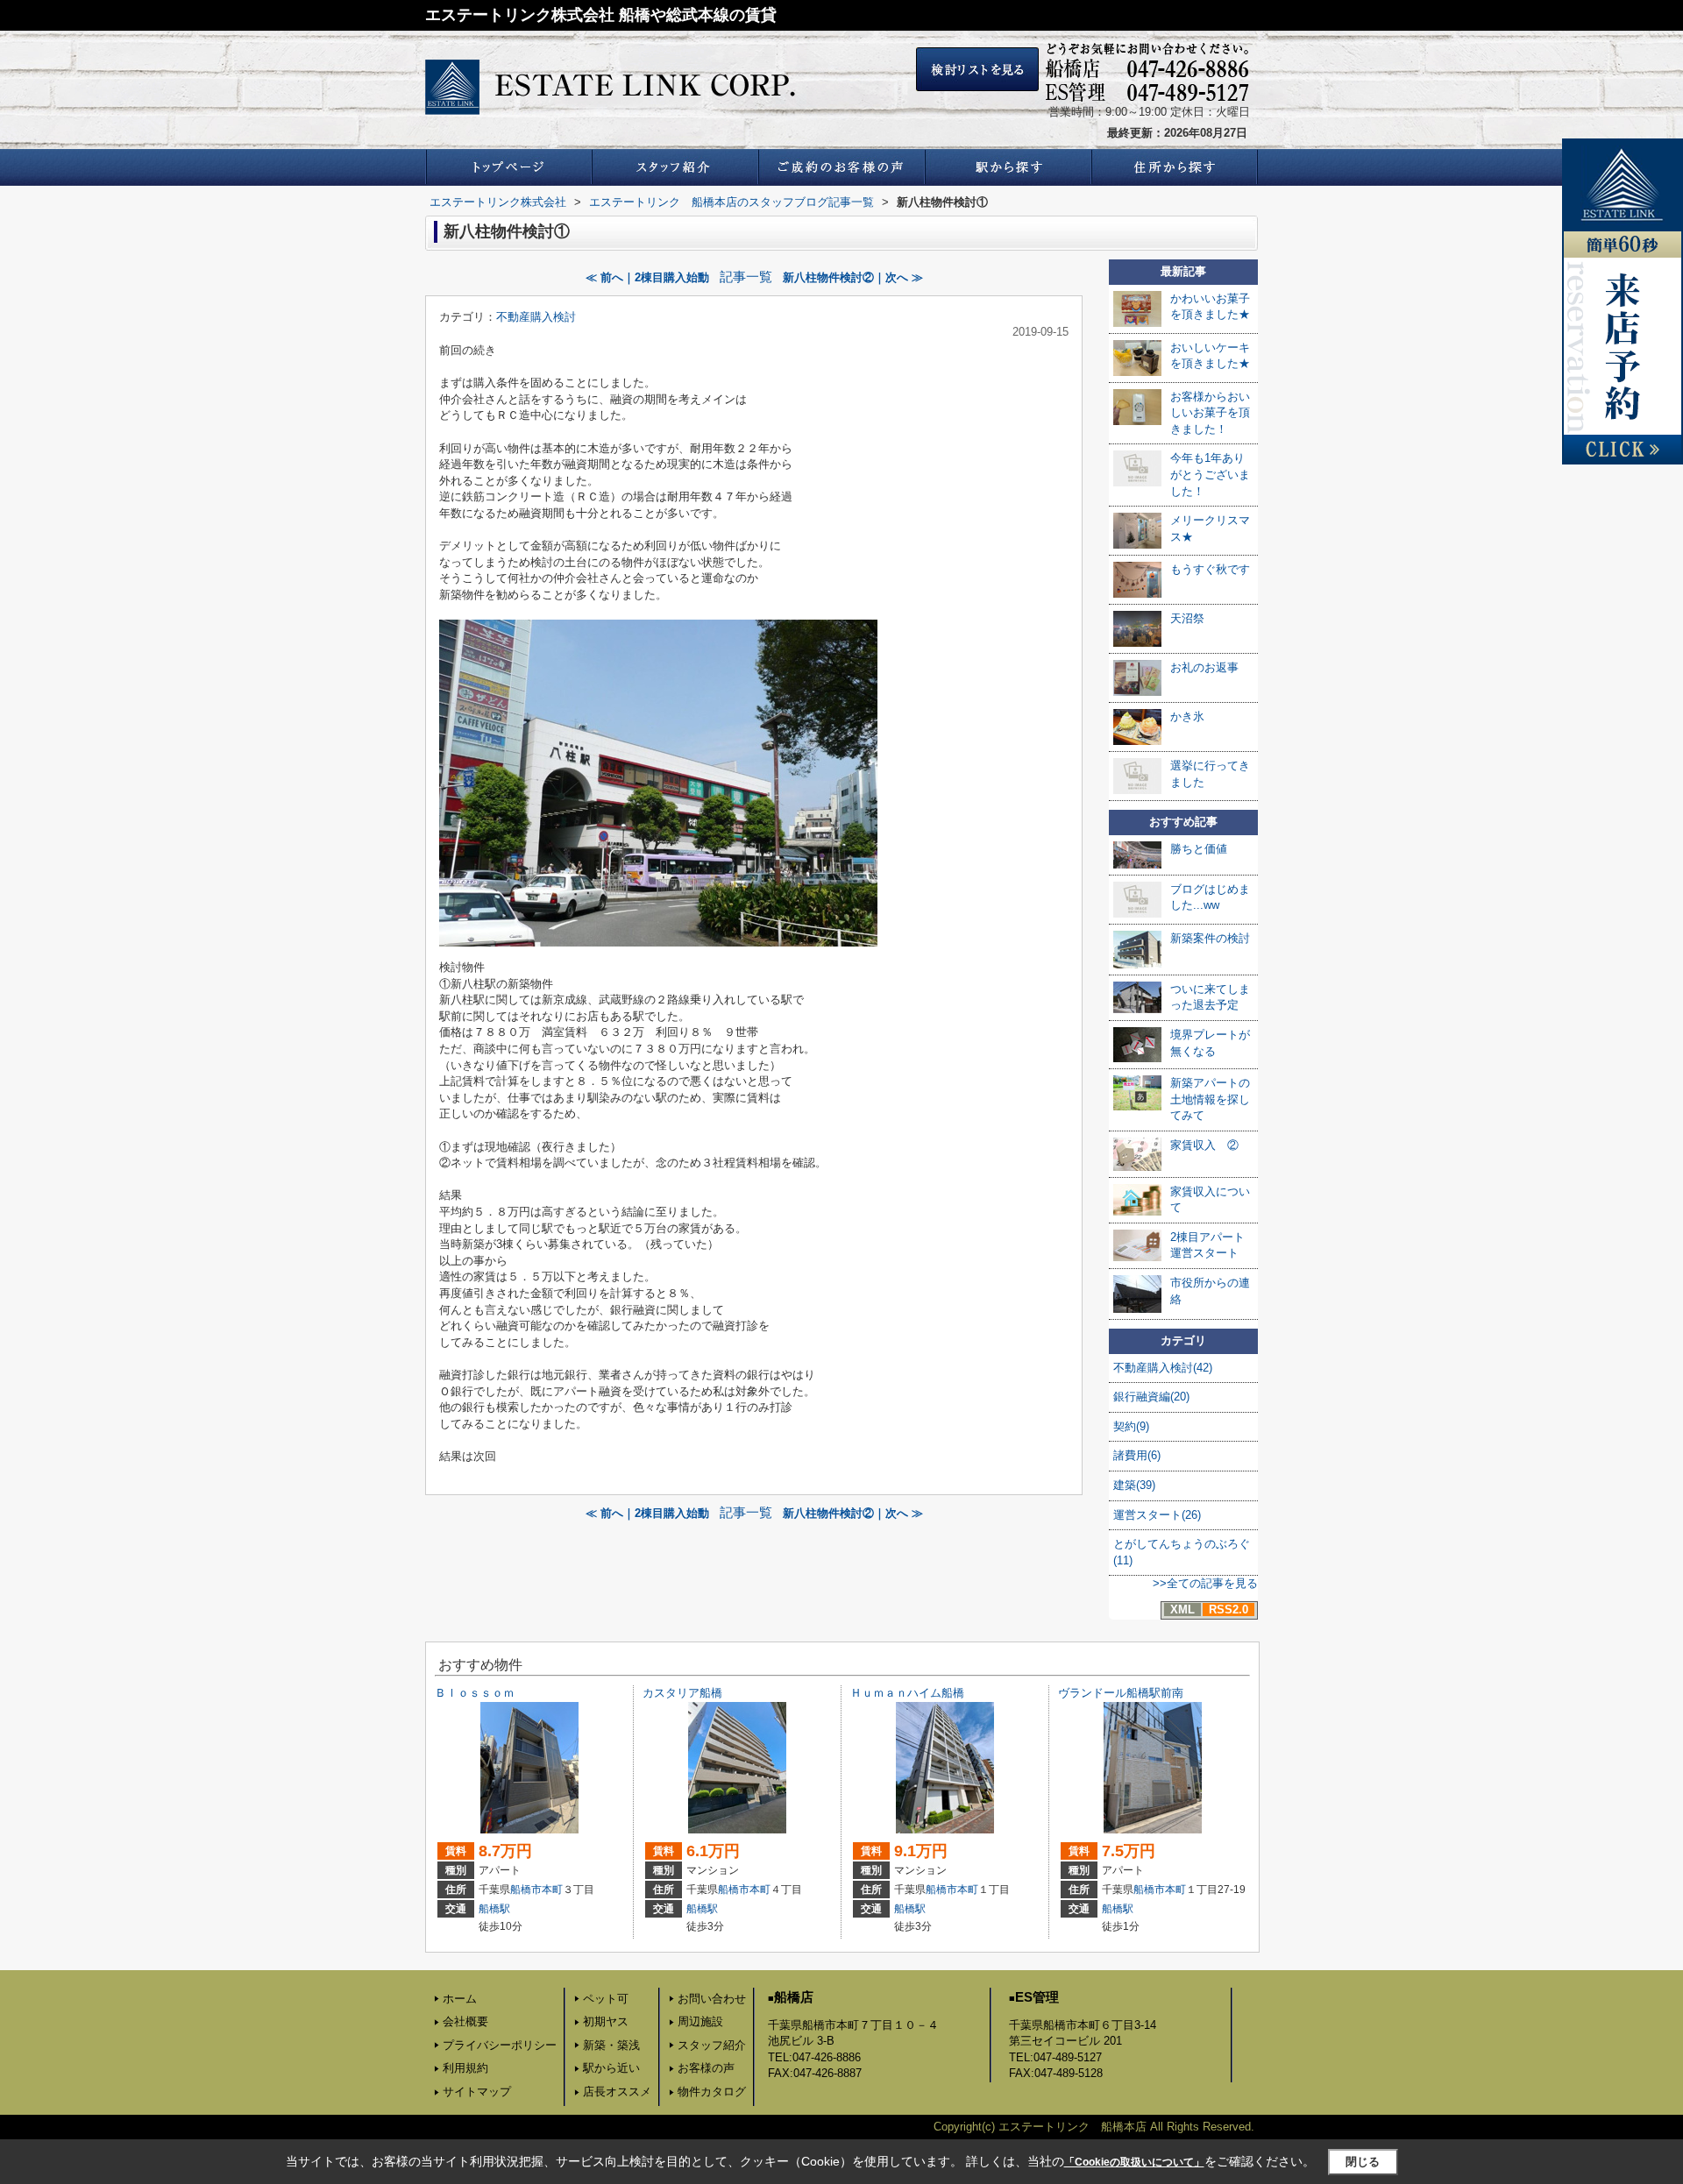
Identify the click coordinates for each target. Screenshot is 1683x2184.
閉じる (1363, 2162)
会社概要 (465, 2021)
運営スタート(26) (1157, 1515)
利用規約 (465, 2068)
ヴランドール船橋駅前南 (1121, 1693)
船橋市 (526, 1890)
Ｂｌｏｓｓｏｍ (475, 1693)
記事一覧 (746, 277)
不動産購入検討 (536, 317)
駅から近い (611, 2068)
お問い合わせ (712, 1999)
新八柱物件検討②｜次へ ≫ (853, 277)
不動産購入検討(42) (1163, 1368)
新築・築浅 (611, 2045)
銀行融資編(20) (1151, 1397)
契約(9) (1131, 1426)
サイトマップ (477, 2092)
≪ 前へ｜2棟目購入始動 (647, 277)
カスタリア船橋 (682, 1693)
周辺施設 (700, 2021)
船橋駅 (494, 1909)
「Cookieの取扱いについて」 (1134, 2162)
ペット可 (606, 1999)
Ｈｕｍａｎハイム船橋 (907, 1693)
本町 (552, 1890)
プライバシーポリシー (500, 2045)
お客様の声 (706, 2068)
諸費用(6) (1137, 1455)
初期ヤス (606, 2021)
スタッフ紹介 (712, 2045)
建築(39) (1134, 1485)
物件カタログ (712, 2092)
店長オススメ (617, 2092)
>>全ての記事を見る (1205, 1583)
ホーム (460, 1999)
